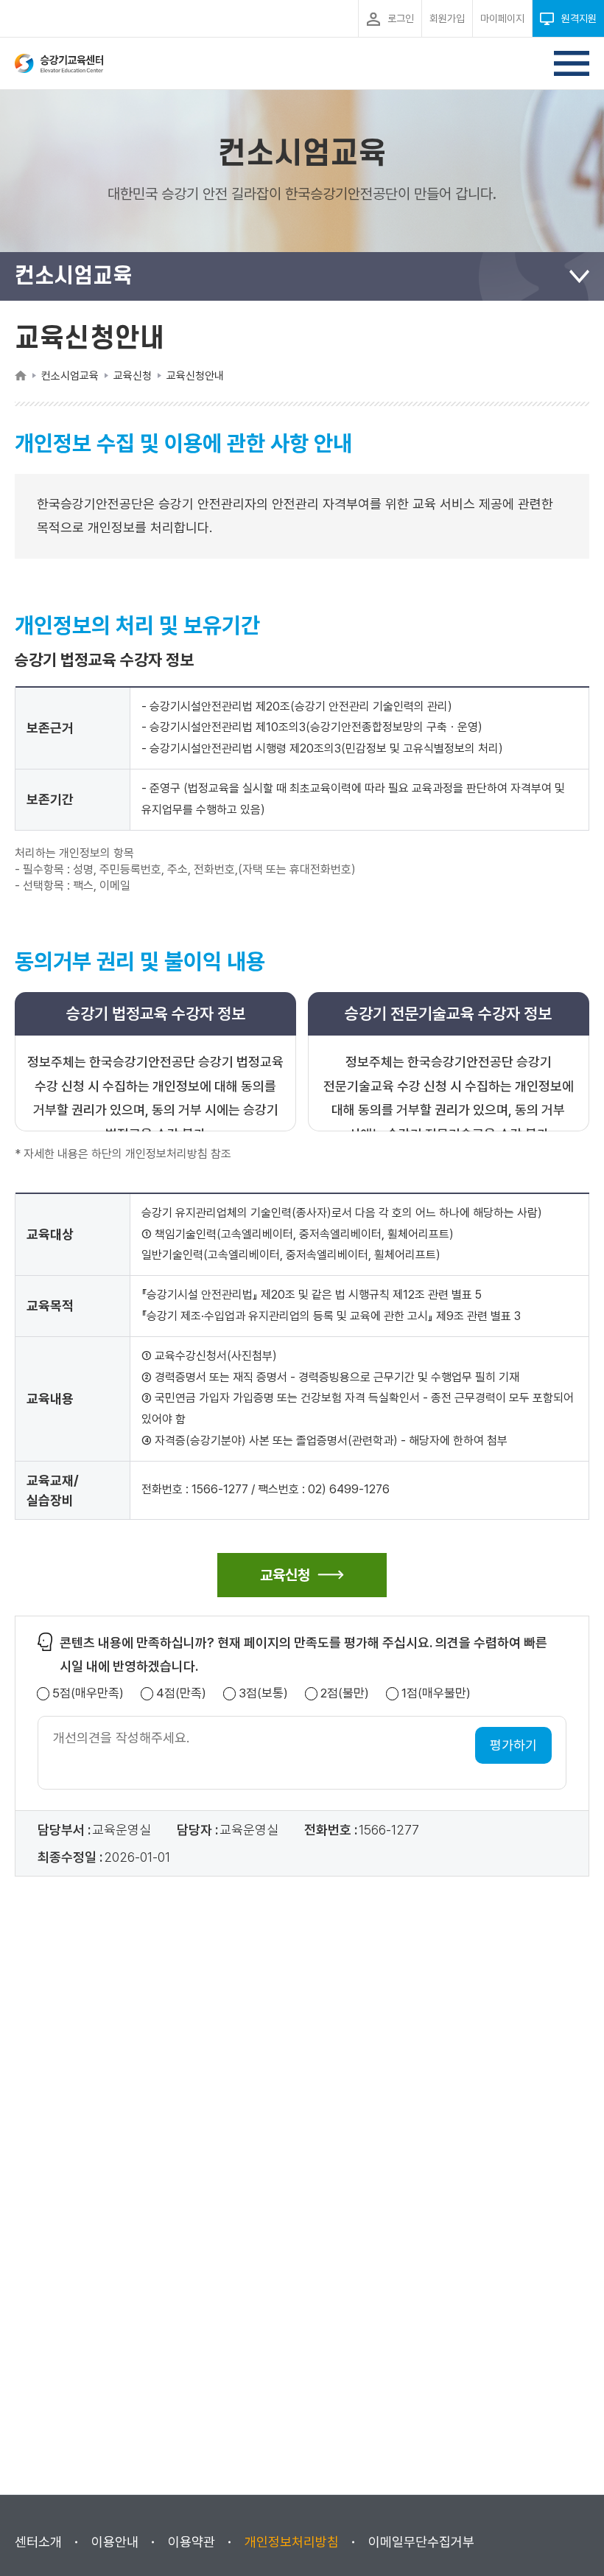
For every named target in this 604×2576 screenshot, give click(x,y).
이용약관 (192, 2542)
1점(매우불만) (436, 1693)
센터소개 (38, 2542)
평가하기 (513, 1745)
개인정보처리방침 (292, 2542)
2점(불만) (345, 1693)
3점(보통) (263, 1693)
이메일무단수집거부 (421, 2542)
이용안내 (115, 2542)
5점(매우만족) (88, 1693)
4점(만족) (181, 1693)
